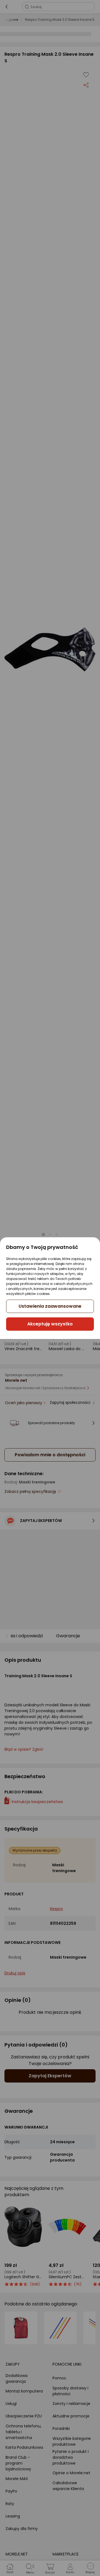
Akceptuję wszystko (50, 1324)
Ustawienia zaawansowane (50, 1306)
